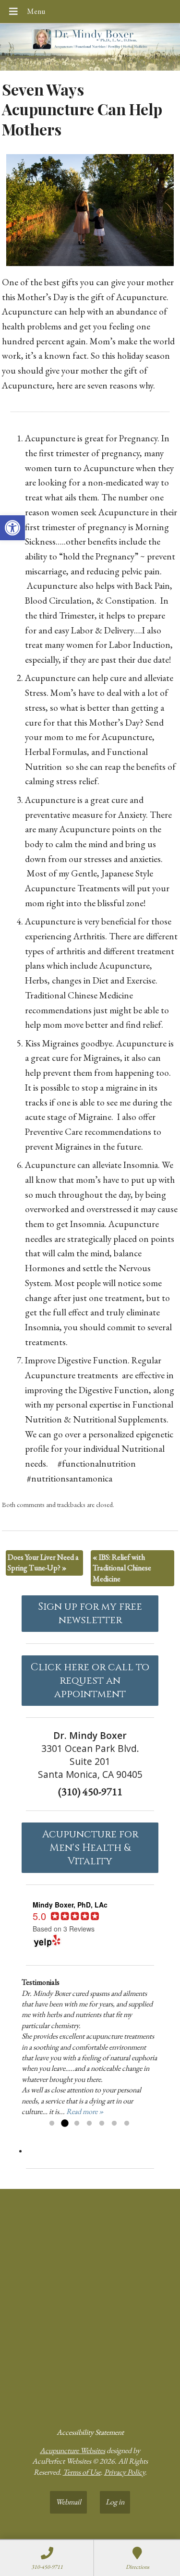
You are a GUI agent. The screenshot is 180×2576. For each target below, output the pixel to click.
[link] (12, 528)
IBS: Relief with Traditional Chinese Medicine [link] (122, 1568)
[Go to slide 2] (64, 2124)
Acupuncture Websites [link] (72, 2450)
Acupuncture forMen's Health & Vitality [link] (90, 1848)
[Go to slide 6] (114, 2124)
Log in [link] (115, 2502)
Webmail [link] (68, 2502)
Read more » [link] (85, 2111)
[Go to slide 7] (127, 2124)
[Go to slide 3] (77, 2124)
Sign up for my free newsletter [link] (90, 1614)
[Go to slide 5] (102, 2124)
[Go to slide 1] (52, 2124)
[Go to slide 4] (89, 2124)
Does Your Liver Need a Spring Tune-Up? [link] (43, 1562)
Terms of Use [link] (82, 2472)
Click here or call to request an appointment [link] (90, 1681)
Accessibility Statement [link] (90, 2432)
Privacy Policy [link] (125, 2472)
